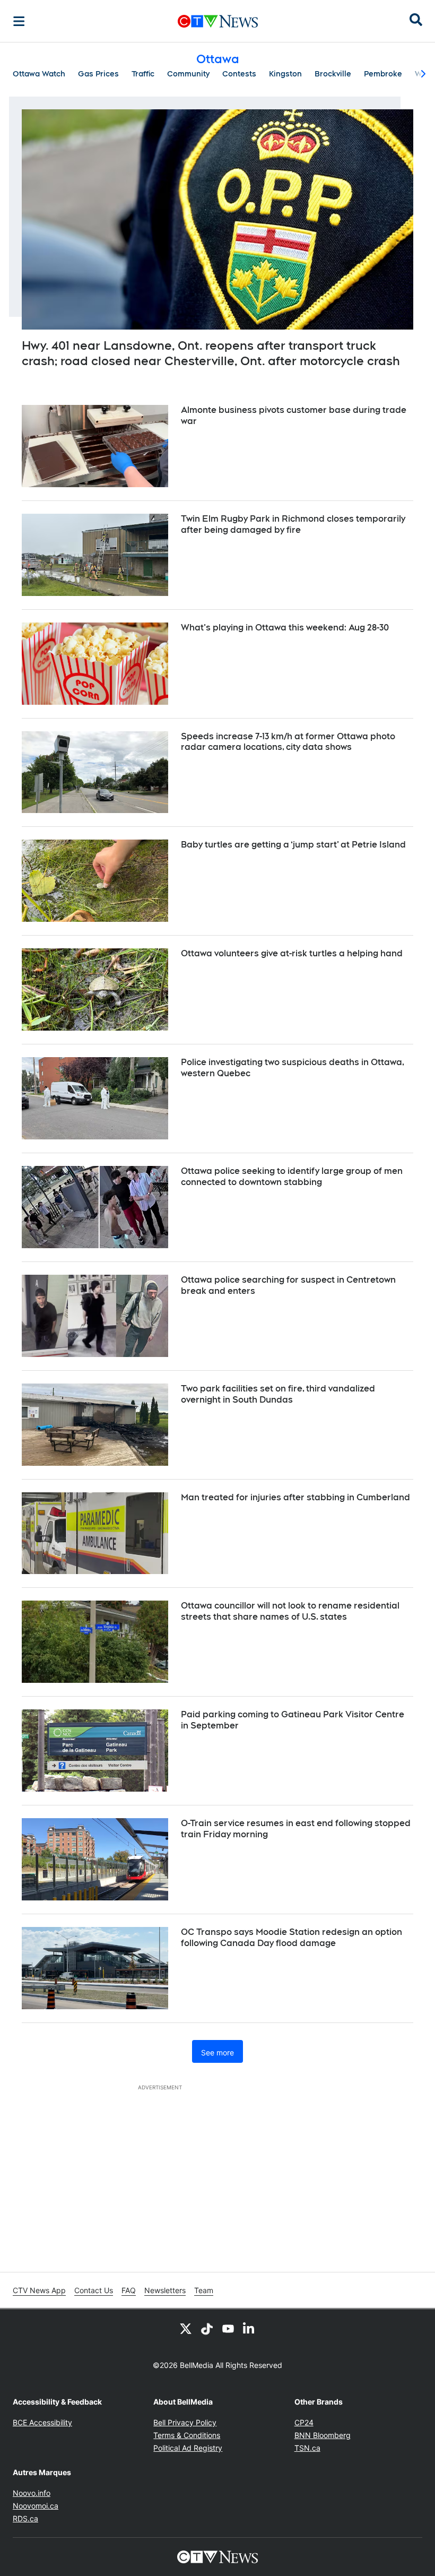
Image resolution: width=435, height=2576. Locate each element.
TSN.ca (307, 2448)
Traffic (143, 74)
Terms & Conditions (187, 2435)
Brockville (333, 74)
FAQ (129, 2290)
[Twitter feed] (186, 2328)
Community (188, 74)
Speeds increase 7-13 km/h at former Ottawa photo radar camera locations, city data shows (288, 742)
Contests (239, 74)
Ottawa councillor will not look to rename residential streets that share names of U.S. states (290, 1611)
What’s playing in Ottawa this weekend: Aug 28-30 (285, 628)
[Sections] (19, 21)
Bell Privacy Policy (185, 2422)
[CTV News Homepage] (218, 21)
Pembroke (383, 74)
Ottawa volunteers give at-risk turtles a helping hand (292, 953)
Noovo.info (32, 2493)
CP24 (304, 2422)
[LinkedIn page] (249, 2328)
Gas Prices (98, 74)
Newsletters (165, 2290)
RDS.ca (25, 2518)
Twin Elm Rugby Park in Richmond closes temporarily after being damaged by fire (293, 524)
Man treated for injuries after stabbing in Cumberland (295, 1497)
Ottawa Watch (39, 74)
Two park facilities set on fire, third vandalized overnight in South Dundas (278, 1394)
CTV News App (39, 2290)
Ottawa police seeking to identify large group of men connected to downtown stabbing (292, 1177)
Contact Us (94, 2290)
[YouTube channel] (228, 2328)
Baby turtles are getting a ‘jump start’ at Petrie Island (293, 845)
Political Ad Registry (188, 2448)
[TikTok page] (207, 2328)
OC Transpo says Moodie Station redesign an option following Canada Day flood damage (292, 1938)
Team (204, 2290)
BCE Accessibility (42, 2422)
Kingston (285, 74)
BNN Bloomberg (323, 2435)
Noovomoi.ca (36, 2506)
